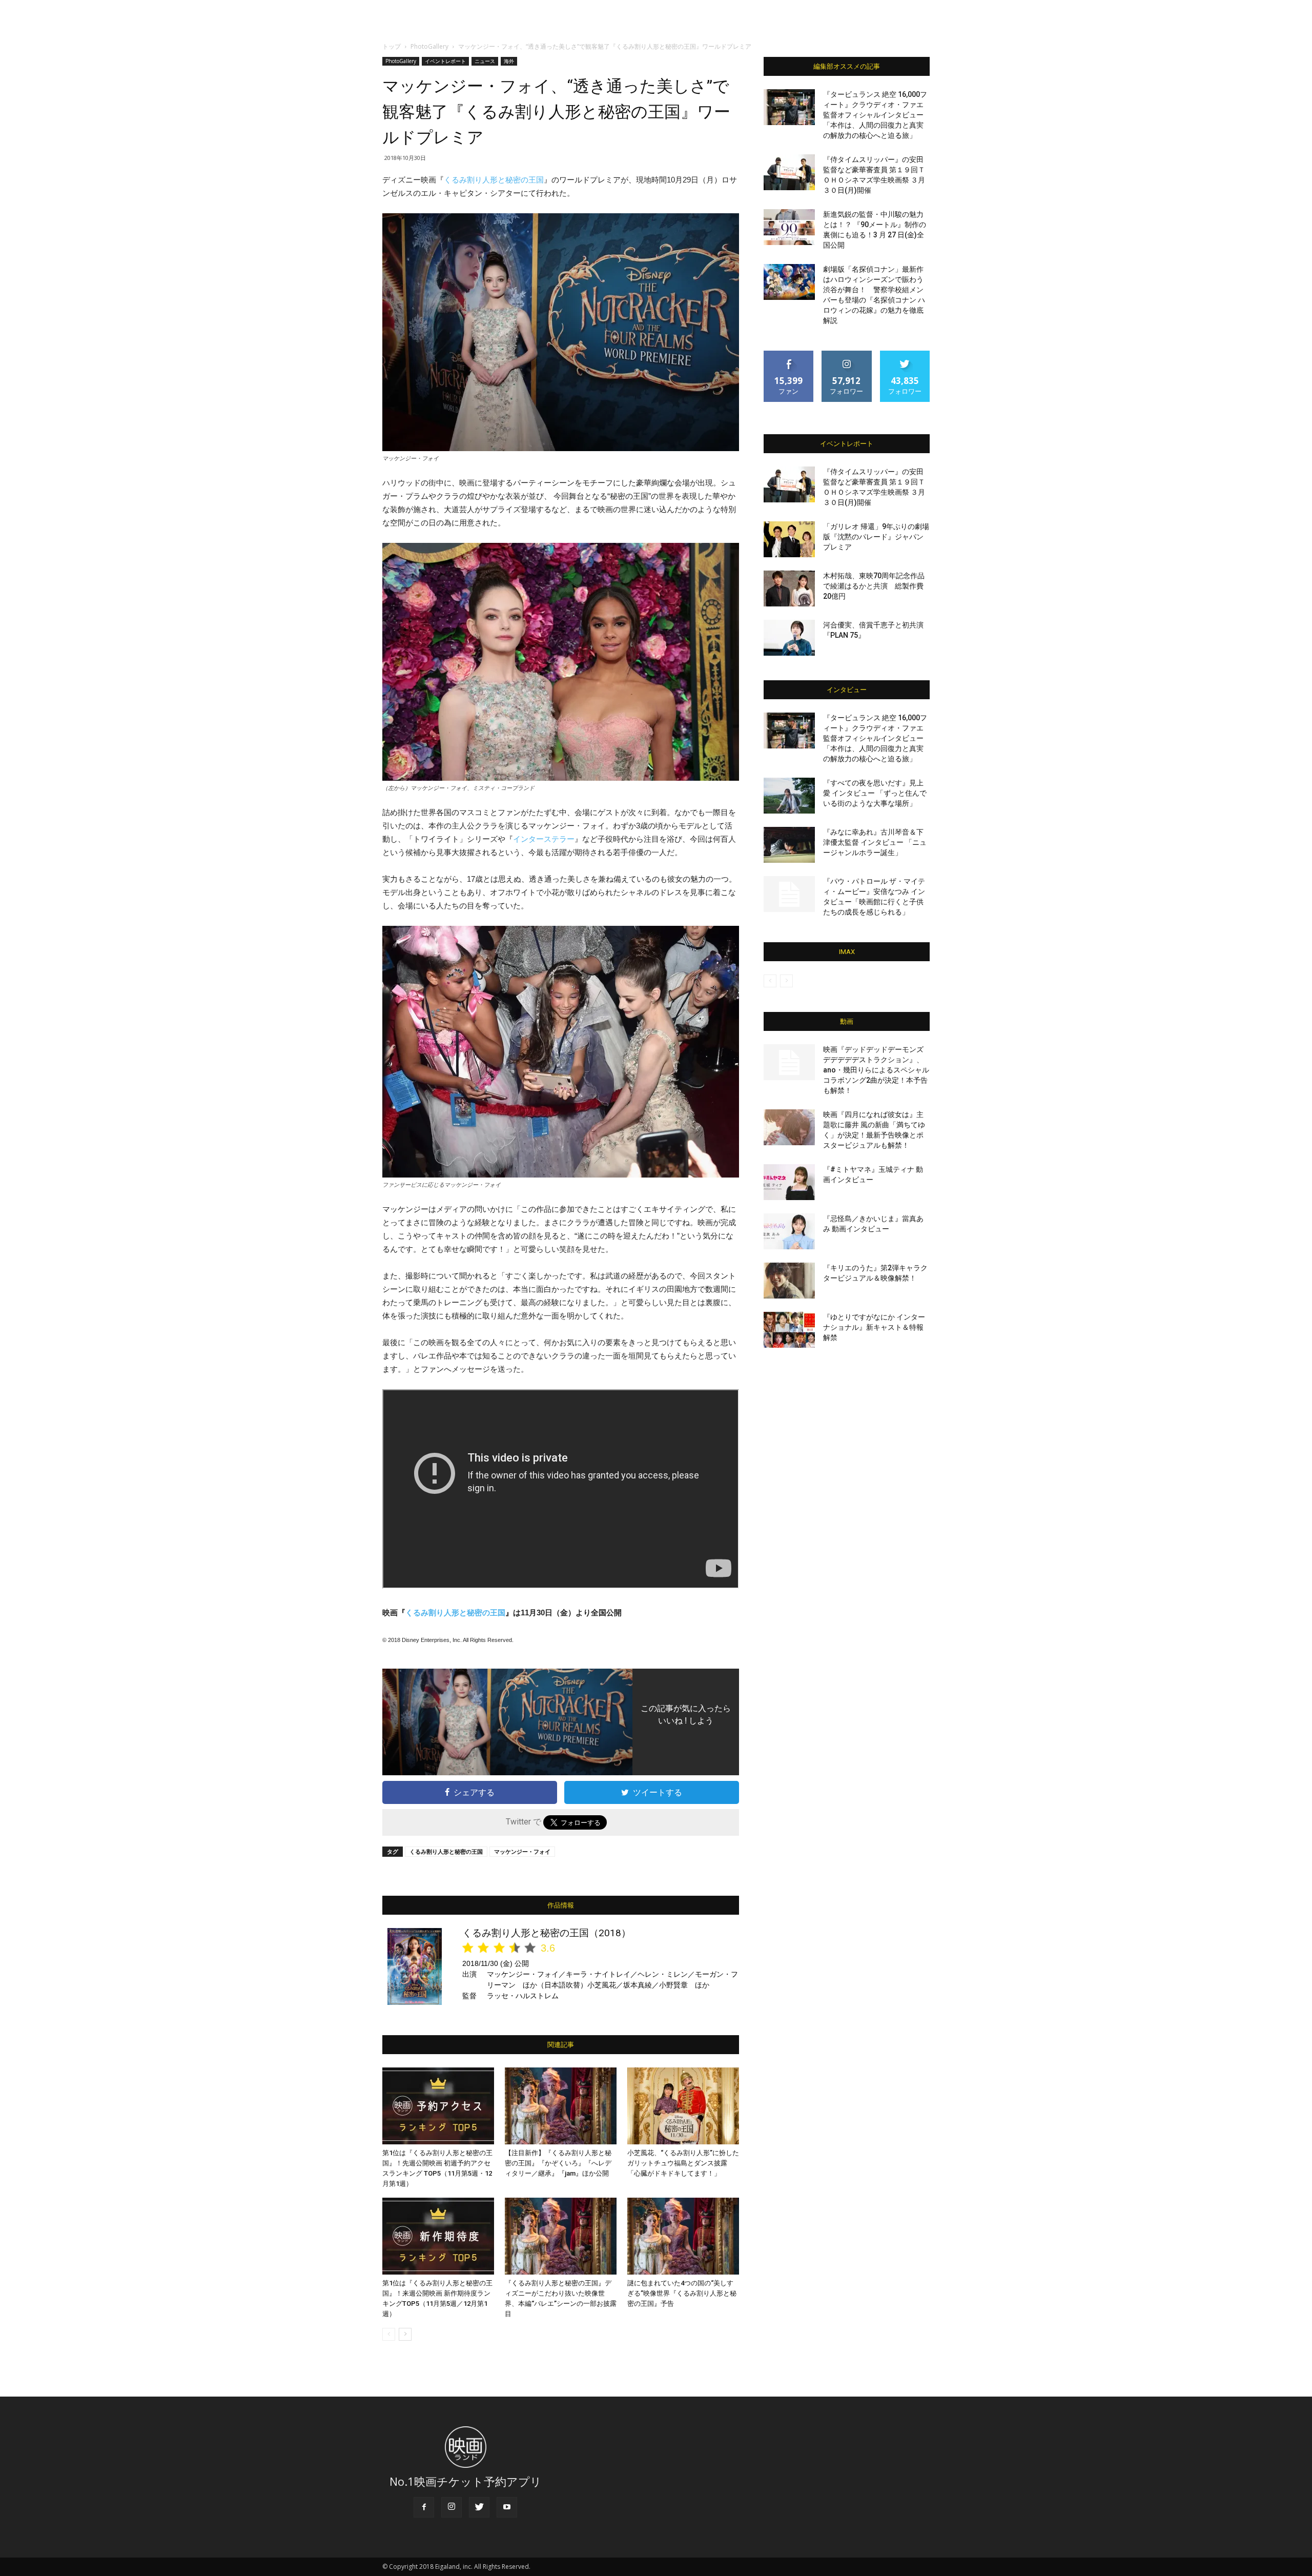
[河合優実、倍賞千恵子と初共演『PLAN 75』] (789, 638)
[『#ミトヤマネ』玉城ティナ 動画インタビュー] (789, 1182)
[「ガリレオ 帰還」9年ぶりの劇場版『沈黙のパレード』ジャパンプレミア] (789, 539)
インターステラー (544, 839)
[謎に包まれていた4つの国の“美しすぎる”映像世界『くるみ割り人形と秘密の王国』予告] (683, 2236)
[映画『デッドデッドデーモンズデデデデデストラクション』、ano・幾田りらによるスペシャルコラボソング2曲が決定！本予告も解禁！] (789, 1062)
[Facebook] (424, 2507)
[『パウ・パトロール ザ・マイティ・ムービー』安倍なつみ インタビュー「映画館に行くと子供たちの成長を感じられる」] (789, 894)
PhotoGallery (429, 46)
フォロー (847, 354)
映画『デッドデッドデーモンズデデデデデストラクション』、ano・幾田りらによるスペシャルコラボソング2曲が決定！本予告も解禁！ (876, 1070)
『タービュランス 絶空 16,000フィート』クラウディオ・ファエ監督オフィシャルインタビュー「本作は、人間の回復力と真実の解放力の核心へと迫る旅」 (875, 115)
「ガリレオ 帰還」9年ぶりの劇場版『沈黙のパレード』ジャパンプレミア (876, 537)
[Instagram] (452, 2507)
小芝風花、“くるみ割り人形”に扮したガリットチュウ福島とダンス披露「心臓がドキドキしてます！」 (683, 2163)
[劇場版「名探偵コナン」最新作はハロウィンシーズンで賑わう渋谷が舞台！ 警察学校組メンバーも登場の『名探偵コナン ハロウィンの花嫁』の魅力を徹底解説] (789, 282)
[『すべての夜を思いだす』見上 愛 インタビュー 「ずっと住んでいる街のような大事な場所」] (789, 796)
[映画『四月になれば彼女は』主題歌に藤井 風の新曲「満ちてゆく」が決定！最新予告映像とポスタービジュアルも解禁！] (789, 1127)
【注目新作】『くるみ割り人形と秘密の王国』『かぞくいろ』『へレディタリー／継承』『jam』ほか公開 (558, 2163)
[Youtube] (507, 2507)
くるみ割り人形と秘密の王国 (494, 180)
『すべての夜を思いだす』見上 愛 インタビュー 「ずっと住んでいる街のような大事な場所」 (875, 793)
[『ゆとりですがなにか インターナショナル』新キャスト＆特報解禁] (789, 1330)
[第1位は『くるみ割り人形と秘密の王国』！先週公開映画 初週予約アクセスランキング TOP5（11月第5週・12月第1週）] (438, 2106)
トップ (392, 46)
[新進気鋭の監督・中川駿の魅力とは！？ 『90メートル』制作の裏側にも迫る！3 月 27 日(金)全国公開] (789, 227)
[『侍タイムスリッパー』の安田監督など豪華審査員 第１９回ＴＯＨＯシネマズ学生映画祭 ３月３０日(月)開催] (789, 172)
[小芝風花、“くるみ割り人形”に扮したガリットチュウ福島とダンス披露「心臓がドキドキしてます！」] (683, 2106)
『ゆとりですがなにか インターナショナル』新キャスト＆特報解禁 (874, 1327)
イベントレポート (445, 61)
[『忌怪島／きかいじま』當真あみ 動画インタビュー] (789, 1231)
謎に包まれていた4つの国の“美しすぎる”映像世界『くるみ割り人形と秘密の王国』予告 (682, 2293)
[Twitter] (479, 2507)
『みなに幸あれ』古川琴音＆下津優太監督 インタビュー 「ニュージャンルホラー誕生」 (875, 842)
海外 (509, 61)
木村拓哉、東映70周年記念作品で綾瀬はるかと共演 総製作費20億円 (874, 586)
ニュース (485, 61)
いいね (789, 354)
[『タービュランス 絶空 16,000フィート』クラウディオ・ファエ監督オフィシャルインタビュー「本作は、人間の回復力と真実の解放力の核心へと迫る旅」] (789, 107)
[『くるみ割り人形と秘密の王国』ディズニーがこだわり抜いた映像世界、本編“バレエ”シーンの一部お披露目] (561, 2236)
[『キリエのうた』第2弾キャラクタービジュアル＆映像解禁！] (789, 1281)
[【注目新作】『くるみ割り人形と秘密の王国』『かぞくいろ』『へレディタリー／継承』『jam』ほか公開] (561, 2106)
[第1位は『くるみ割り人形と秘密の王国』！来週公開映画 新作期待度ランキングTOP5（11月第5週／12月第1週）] (438, 2236)
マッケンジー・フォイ (522, 1851)
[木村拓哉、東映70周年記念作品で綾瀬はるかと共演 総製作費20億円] (789, 589)
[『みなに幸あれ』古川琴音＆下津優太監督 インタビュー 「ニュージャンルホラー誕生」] (789, 845)
